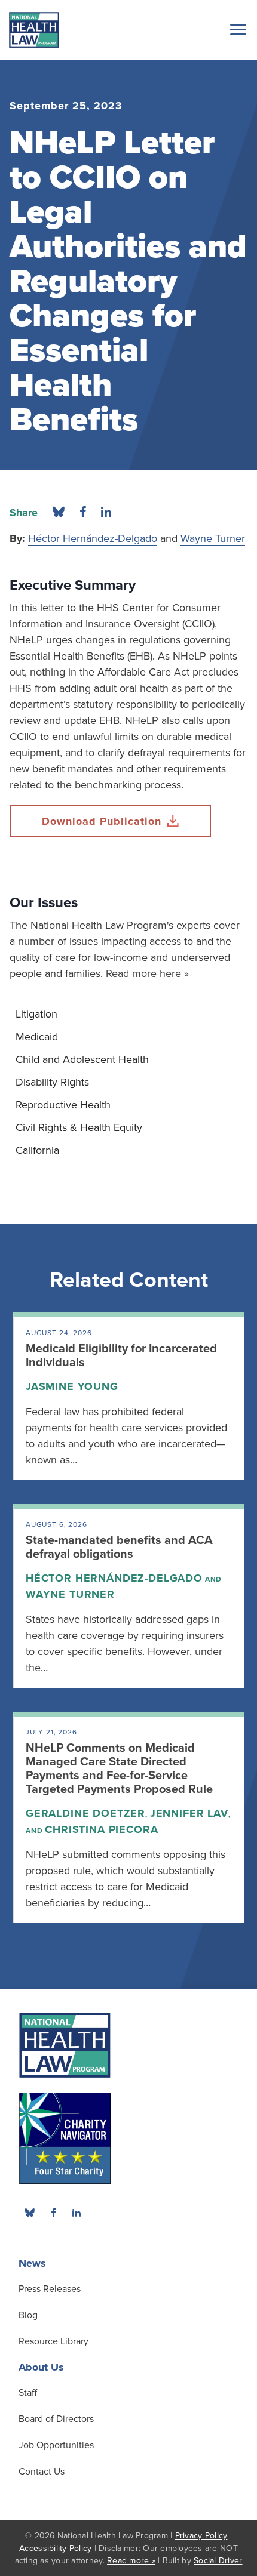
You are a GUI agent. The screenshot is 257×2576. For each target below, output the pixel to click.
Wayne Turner (213, 538)
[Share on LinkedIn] (106, 513)
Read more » (131, 2561)
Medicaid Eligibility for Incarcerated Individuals (121, 1356)
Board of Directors (56, 2419)
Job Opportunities (56, 2445)
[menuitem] (128, 1014)
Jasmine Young (72, 1386)
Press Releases (50, 2289)
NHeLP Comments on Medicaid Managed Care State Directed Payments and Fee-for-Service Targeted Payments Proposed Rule (119, 1769)
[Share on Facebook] (83, 513)
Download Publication (102, 821)
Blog (28, 2315)
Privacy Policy (201, 2536)
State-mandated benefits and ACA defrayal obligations (119, 1547)
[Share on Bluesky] (59, 513)
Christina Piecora (101, 1829)
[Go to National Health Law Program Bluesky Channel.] (30, 2213)
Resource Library (53, 2341)
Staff (28, 2393)
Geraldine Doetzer (85, 1813)
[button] (236, 29)
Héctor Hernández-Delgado (93, 538)
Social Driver (218, 2561)
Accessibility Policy (55, 2548)
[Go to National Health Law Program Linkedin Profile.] (77, 2213)
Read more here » (147, 973)
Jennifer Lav (189, 1813)
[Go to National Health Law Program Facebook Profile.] (53, 2213)
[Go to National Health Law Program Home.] (34, 30)
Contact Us (42, 2472)
